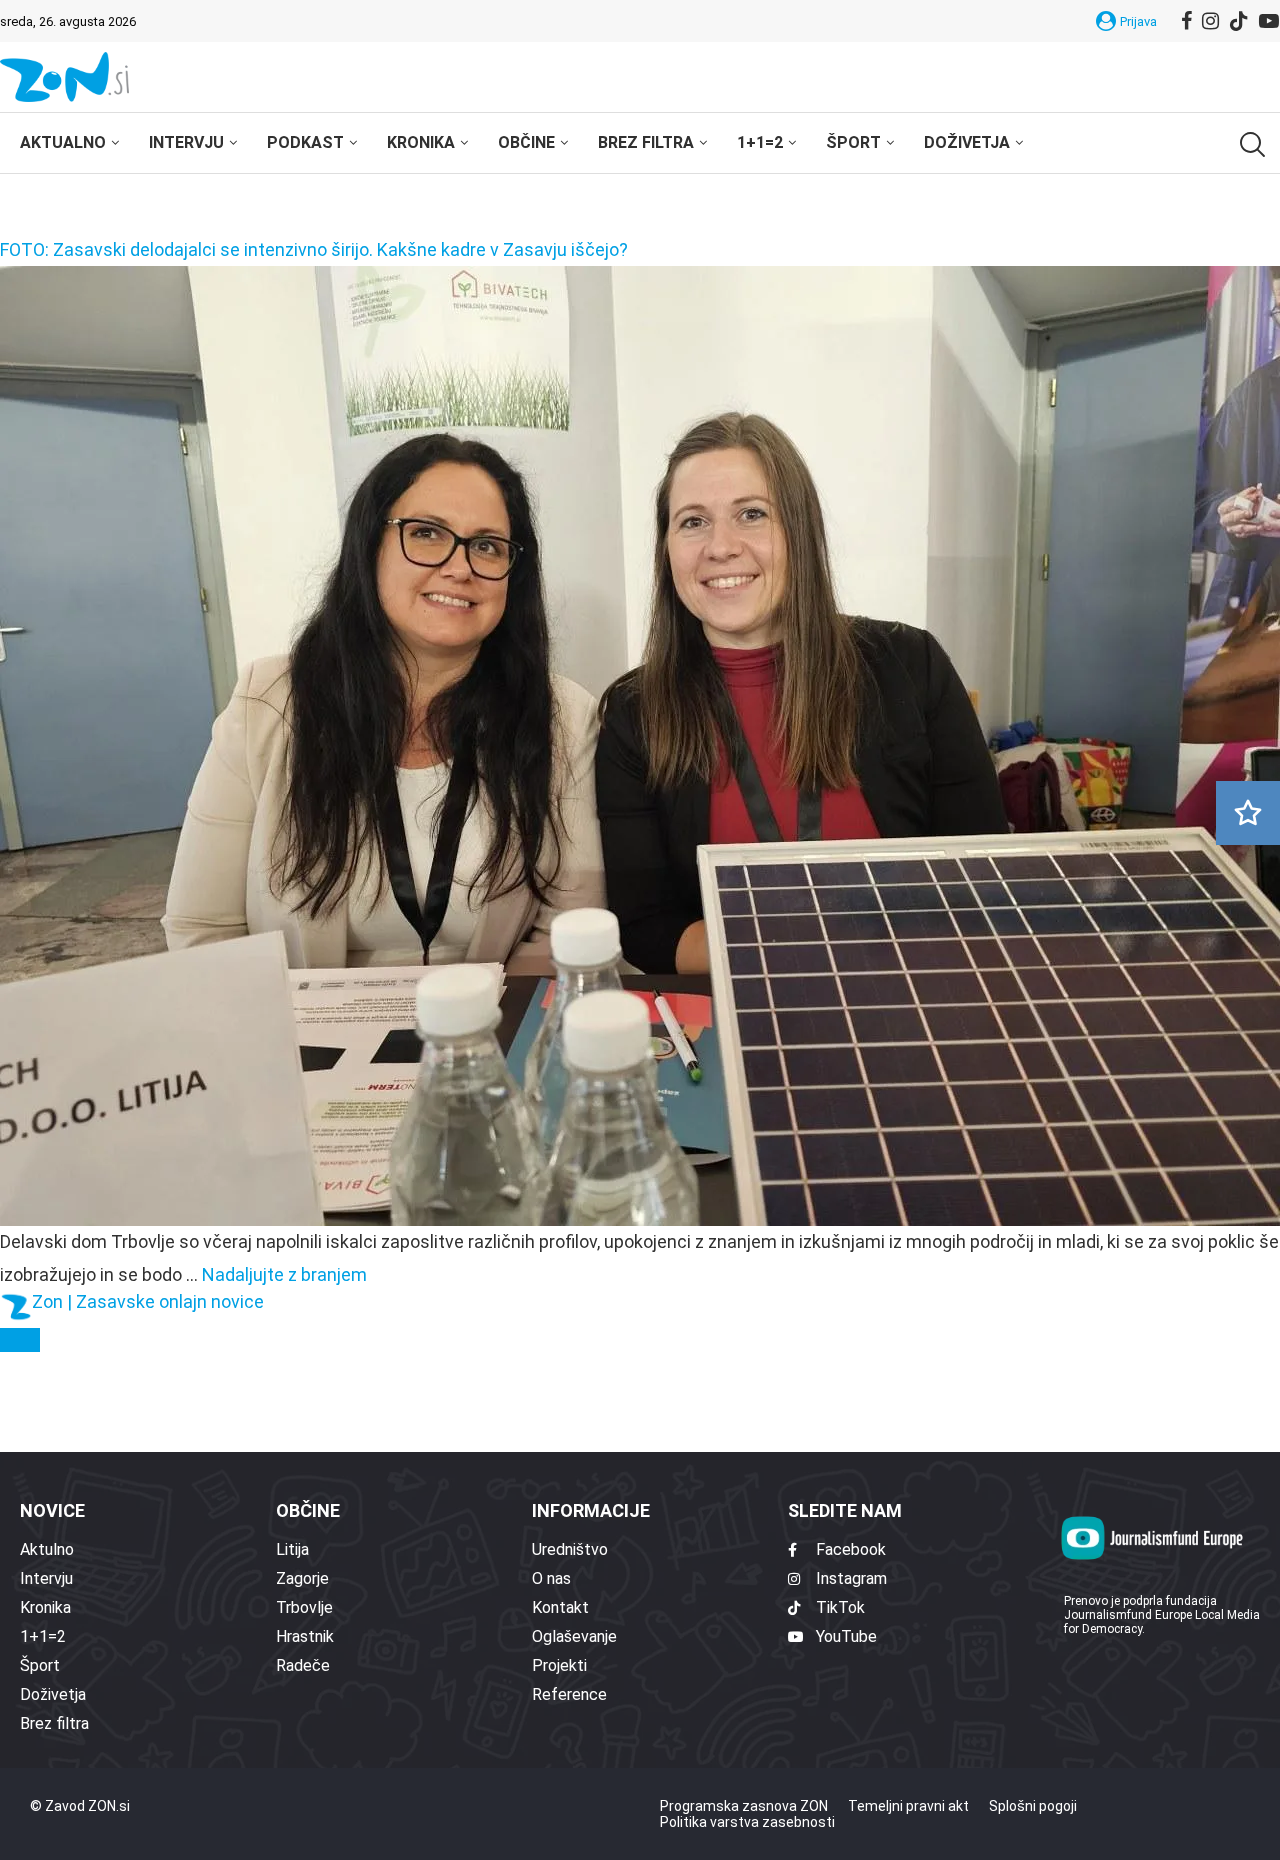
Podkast (305, 142)
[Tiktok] (1239, 21)
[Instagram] (1210, 21)
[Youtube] (1269, 21)
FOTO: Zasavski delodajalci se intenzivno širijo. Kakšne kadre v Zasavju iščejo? (314, 249)
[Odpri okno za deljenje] (20, 1340)
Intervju (186, 142)
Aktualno (63, 142)
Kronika (421, 142)
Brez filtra (646, 142)
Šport (853, 142)
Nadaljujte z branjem (284, 1274)
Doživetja (967, 142)
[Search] (1250, 144)
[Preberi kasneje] (1248, 813)
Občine (526, 142)
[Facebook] (1186, 21)
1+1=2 (760, 142)
